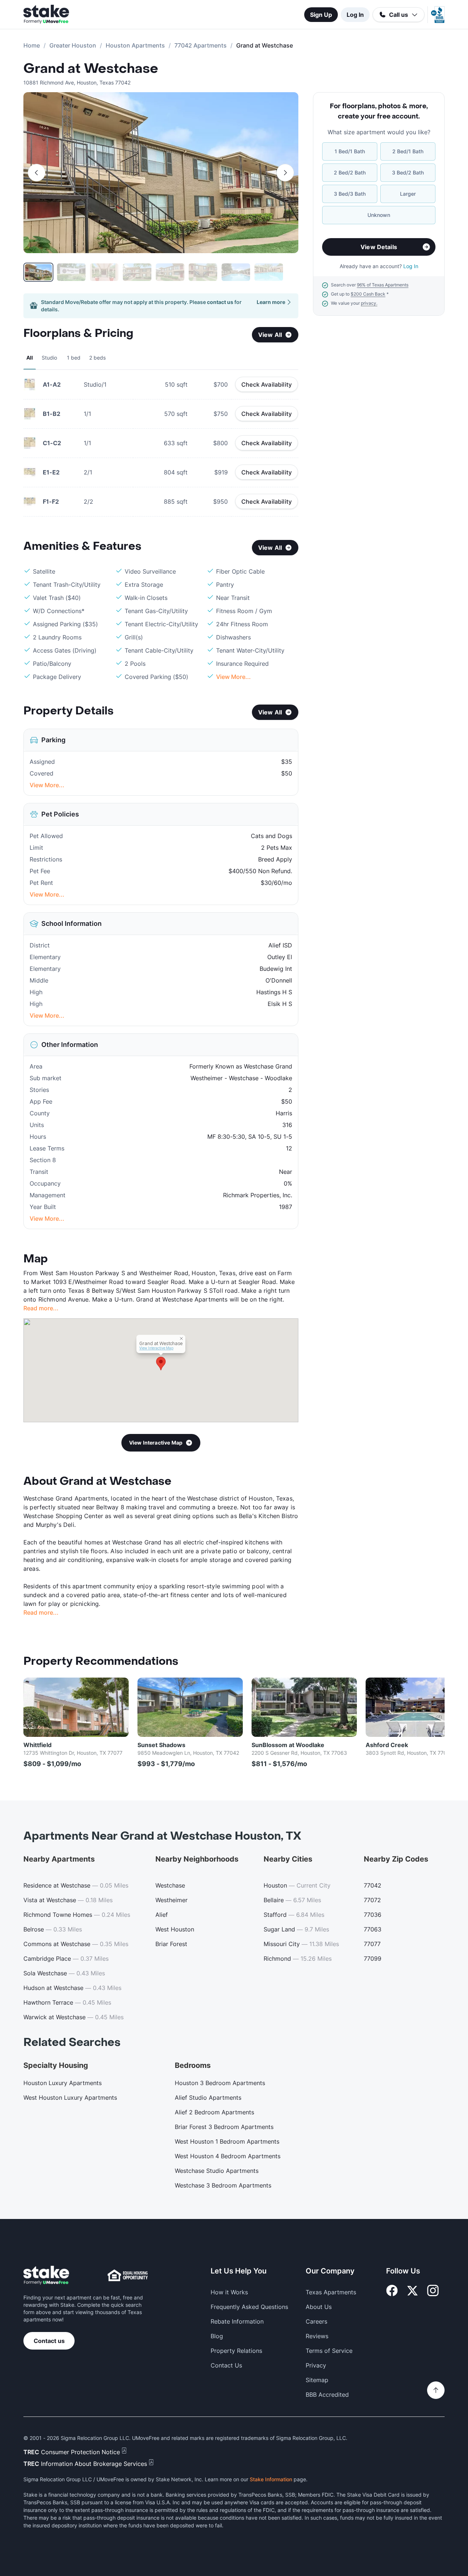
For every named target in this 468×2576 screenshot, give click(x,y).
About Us (319, 2307)
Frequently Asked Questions (249, 2307)
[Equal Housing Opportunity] (128, 2275)
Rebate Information (237, 2321)
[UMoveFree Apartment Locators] (46, 2275)
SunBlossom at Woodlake (288, 1745)
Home (32, 45)
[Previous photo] (37, 173)
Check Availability (267, 384)
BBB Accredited (327, 2395)
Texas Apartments (331, 2292)
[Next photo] (285, 173)
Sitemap (317, 2380)
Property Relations (236, 2351)
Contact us (49, 2341)
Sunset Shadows (161, 1745)
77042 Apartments (201, 45)
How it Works (229, 2292)
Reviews (317, 2336)
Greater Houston (73, 45)
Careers (316, 2321)
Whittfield (37, 1745)
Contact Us (226, 2365)
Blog (217, 2336)
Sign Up (321, 15)
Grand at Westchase (91, 69)
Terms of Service (329, 2351)
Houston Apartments (135, 45)
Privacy (316, 2365)
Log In (355, 15)
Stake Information (271, 2479)
